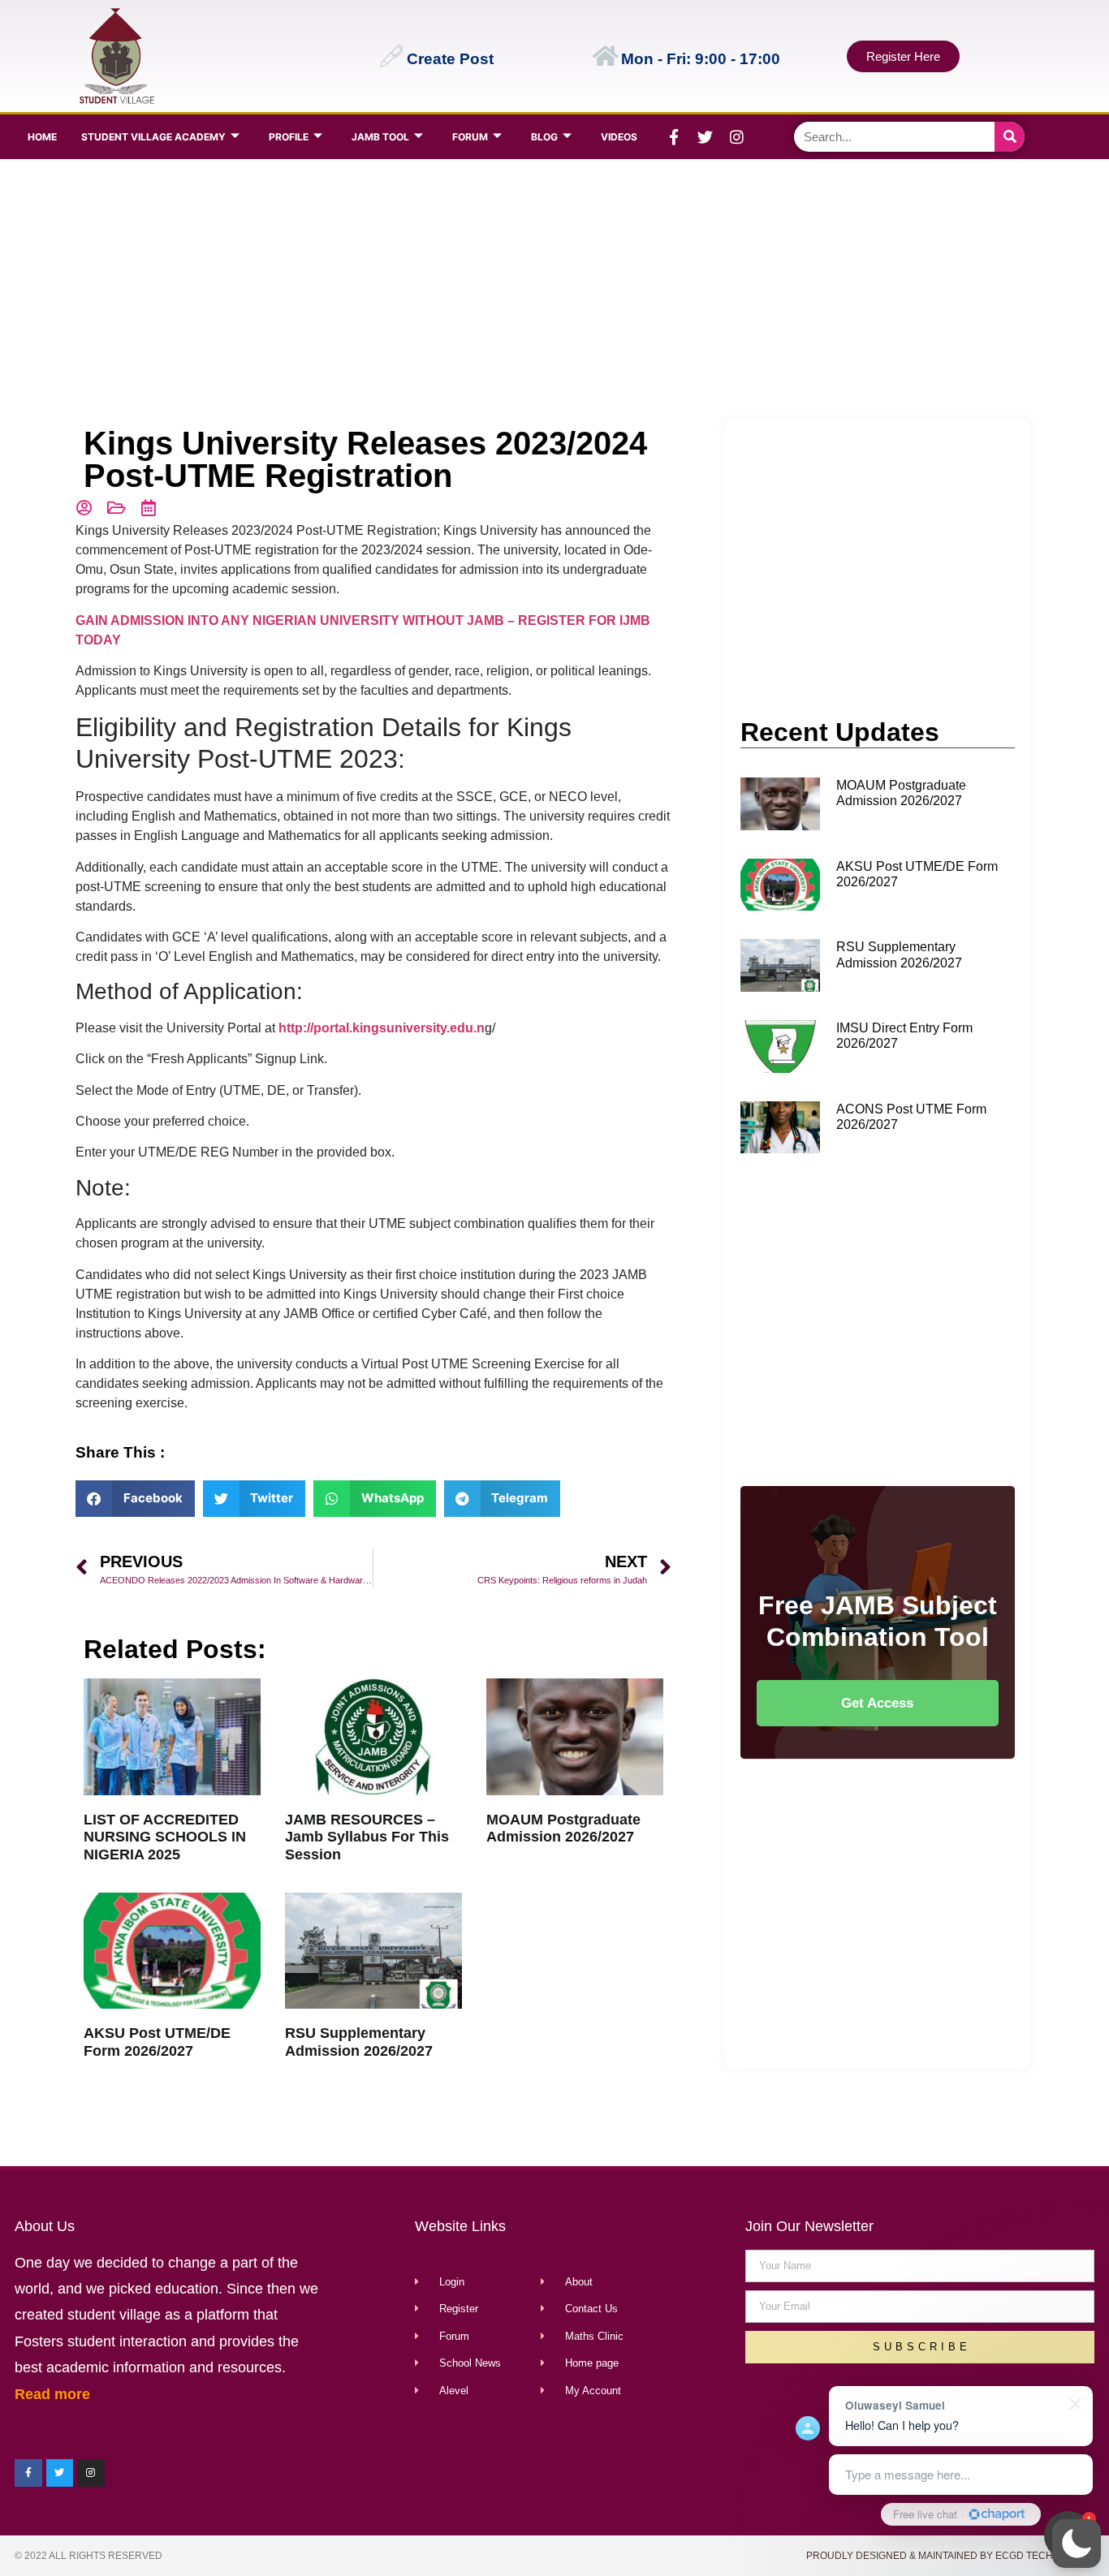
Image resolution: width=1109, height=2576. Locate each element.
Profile (289, 137)
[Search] (1010, 137)
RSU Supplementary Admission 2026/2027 (359, 2042)
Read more (52, 2394)
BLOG (544, 137)
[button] (1077, 2544)
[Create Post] (391, 56)
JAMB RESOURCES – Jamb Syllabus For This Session (367, 1837)
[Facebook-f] (674, 137)
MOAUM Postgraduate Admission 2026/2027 (563, 1829)
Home (42, 137)
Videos (619, 137)
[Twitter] (706, 137)
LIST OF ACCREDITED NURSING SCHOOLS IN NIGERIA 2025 (165, 1837)
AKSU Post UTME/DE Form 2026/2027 (157, 2042)
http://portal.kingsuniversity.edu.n (382, 1028)
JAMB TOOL (380, 137)
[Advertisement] (551, 289)
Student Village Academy (153, 137)
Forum (470, 137)
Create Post (450, 59)
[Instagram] (737, 137)
